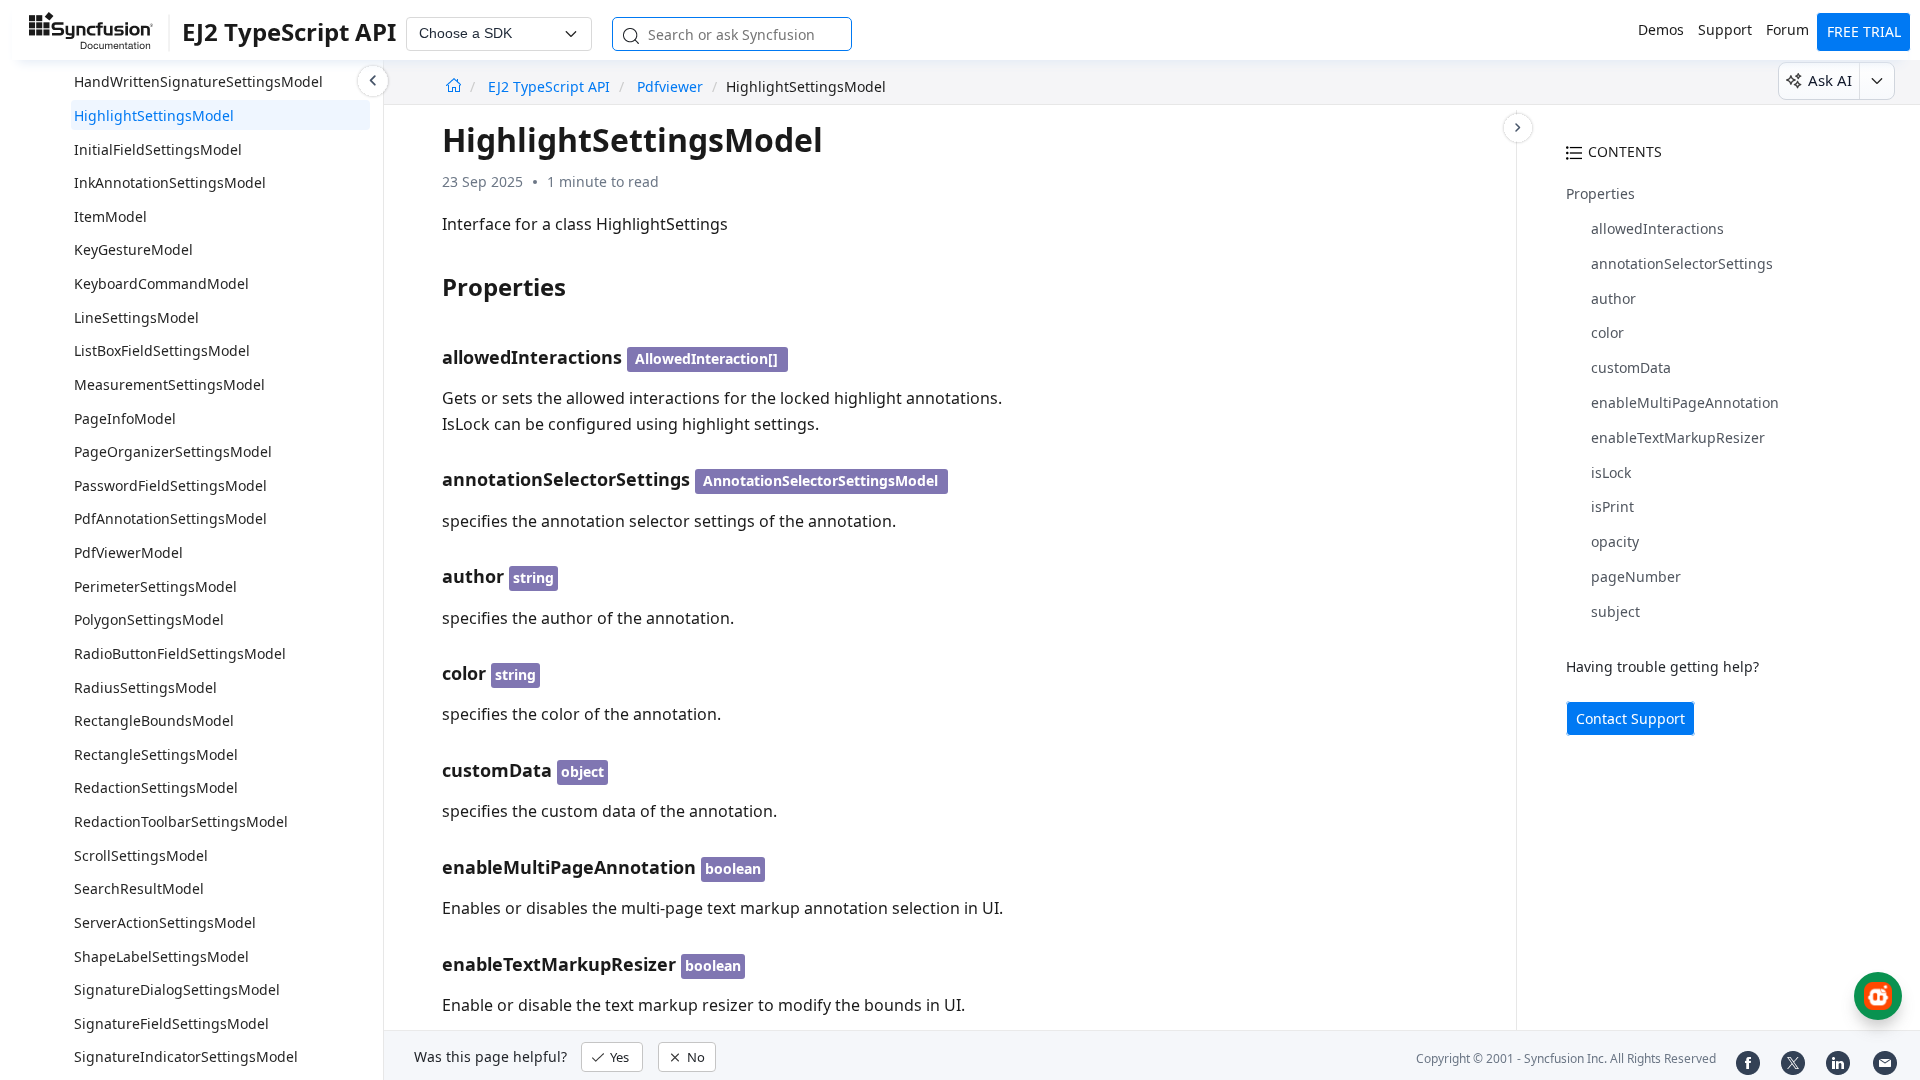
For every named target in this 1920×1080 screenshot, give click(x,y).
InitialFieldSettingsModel (158, 149)
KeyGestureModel (133, 249)
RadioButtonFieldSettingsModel (180, 653)
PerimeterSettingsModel (155, 586)
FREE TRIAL (1864, 31)
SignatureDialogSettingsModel (177, 989)
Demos (1661, 29)
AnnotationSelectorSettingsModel (820, 480)
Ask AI (1830, 80)
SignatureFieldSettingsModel (171, 1023)
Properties (1600, 193)
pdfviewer (670, 86)
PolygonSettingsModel (149, 619)
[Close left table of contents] (373, 81)
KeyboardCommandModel (161, 283)
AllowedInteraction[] (706, 358)
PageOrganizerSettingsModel (173, 451)
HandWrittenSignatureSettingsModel (198, 81)
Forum (1787, 29)
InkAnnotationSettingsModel (170, 182)
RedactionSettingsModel (156, 787)
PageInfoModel (125, 418)
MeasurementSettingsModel (169, 384)
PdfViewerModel (128, 552)
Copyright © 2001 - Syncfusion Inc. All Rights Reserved (1566, 1058)
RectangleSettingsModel (156, 754)
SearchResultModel (139, 888)
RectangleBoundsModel (154, 720)
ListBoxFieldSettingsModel (162, 350)
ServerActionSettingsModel (165, 922)
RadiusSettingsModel (145, 687)
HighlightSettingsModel (154, 115)
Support (1725, 29)
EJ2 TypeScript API (551, 86)
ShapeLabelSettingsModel (161, 956)
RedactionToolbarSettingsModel (181, 821)
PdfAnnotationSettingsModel (170, 518)
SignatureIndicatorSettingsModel (186, 1056)
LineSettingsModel (136, 317)
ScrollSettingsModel (141, 855)
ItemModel (110, 216)
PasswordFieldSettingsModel (170, 485)
